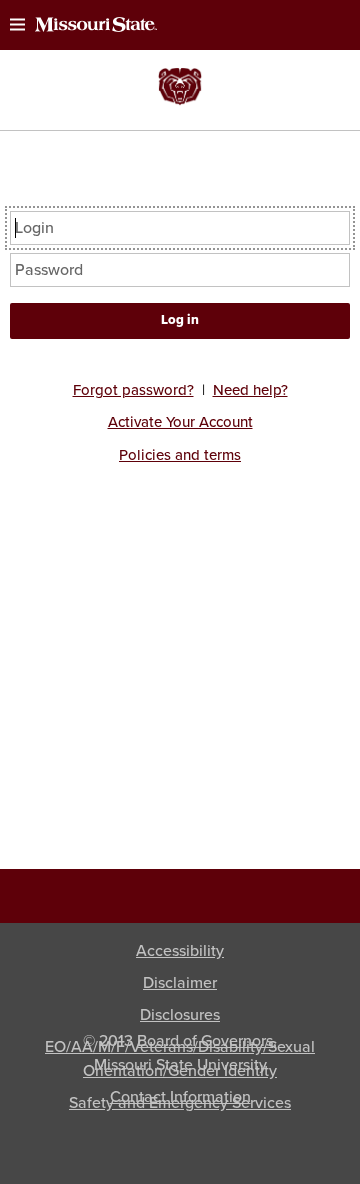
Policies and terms (180, 455)
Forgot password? (133, 390)
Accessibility (180, 951)
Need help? (250, 390)
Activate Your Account (180, 422)
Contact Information (180, 1097)
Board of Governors (205, 1041)
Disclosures (180, 1015)
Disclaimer (180, 983)
